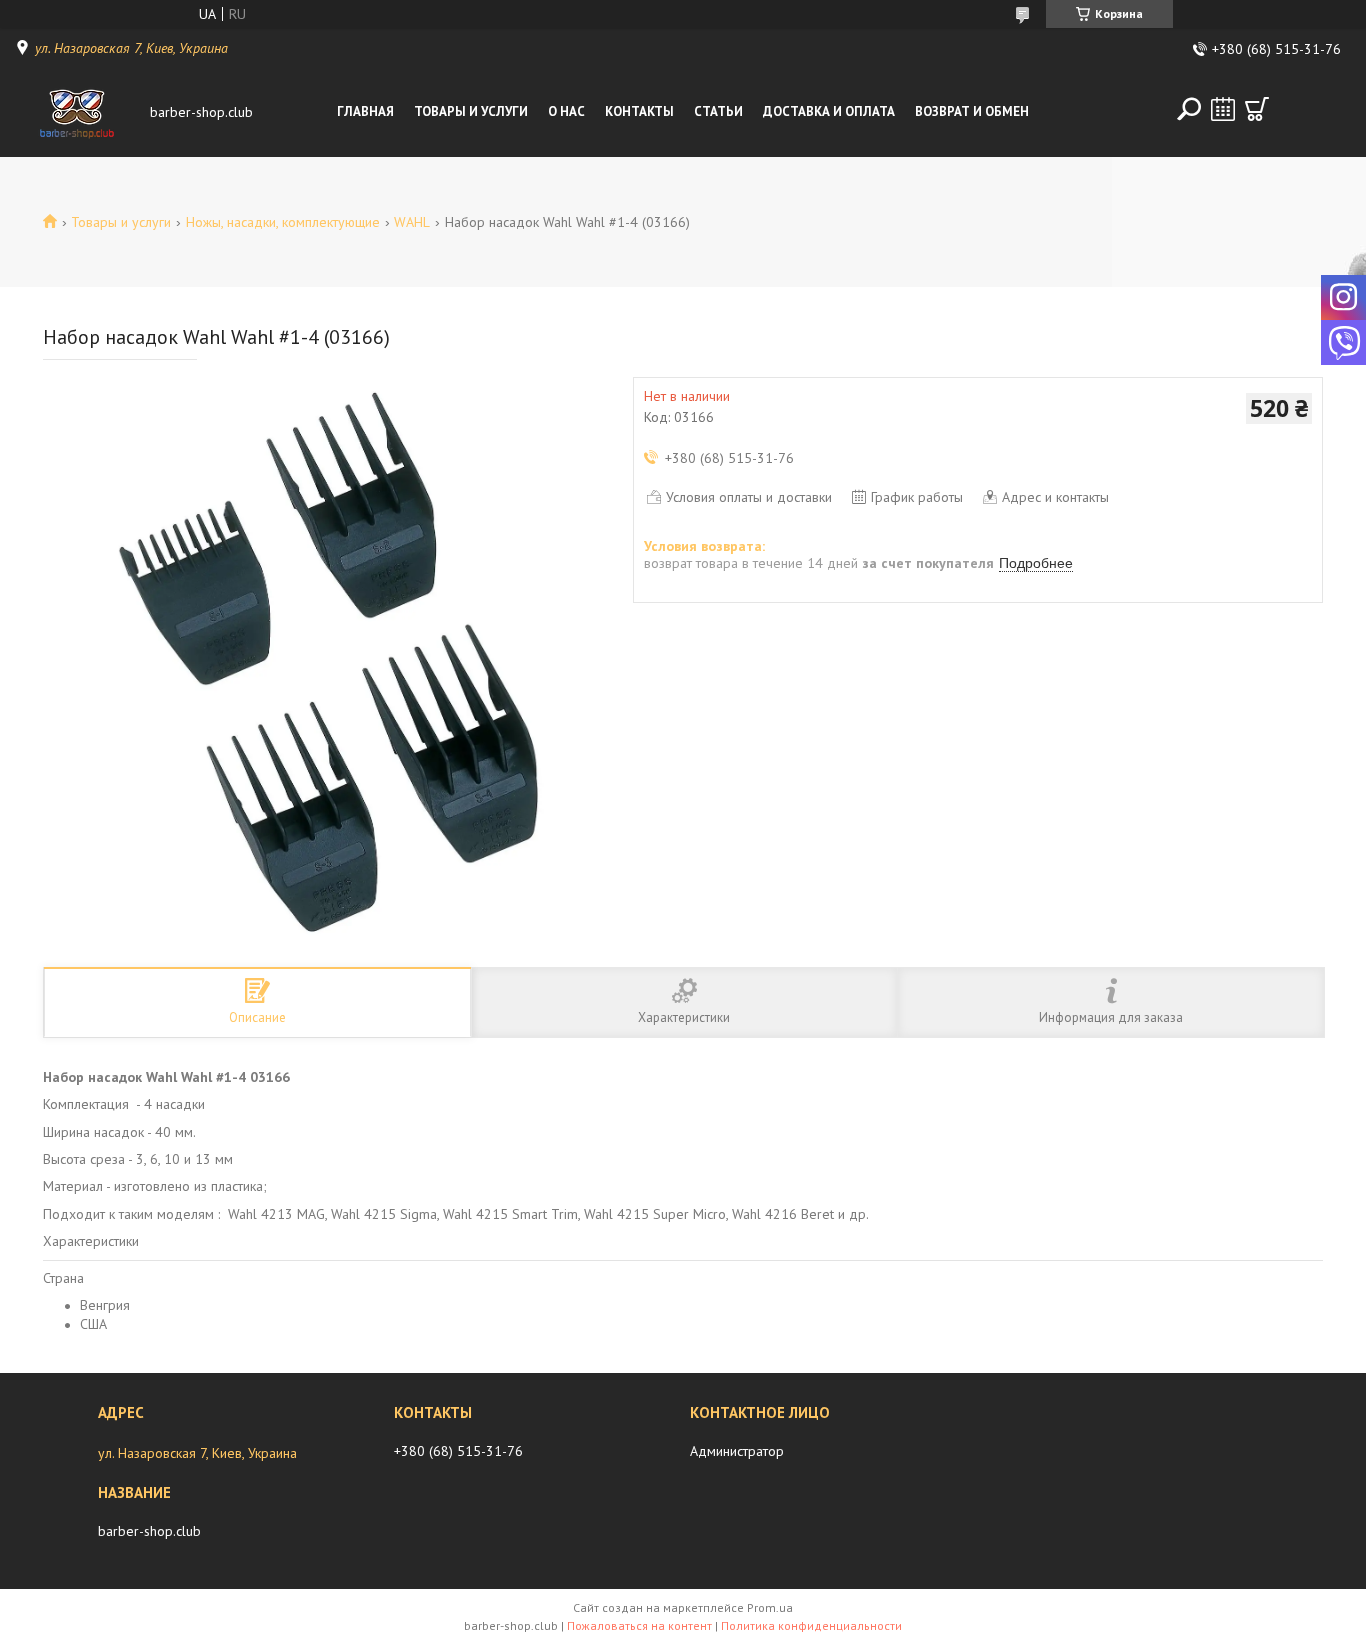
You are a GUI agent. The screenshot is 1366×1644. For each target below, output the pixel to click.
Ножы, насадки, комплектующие (283, 222)
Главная (365, 111)
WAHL (412, 222)
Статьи (718, 111)
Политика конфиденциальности (811, 1625)
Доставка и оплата (829, 111)
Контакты (639, 111)
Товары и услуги (471, 111)
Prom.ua (770, 1607)
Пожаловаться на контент (639, 1625)
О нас (566, 111)
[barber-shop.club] (78, 112)
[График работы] (1223, 109)
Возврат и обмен (972, 111)
